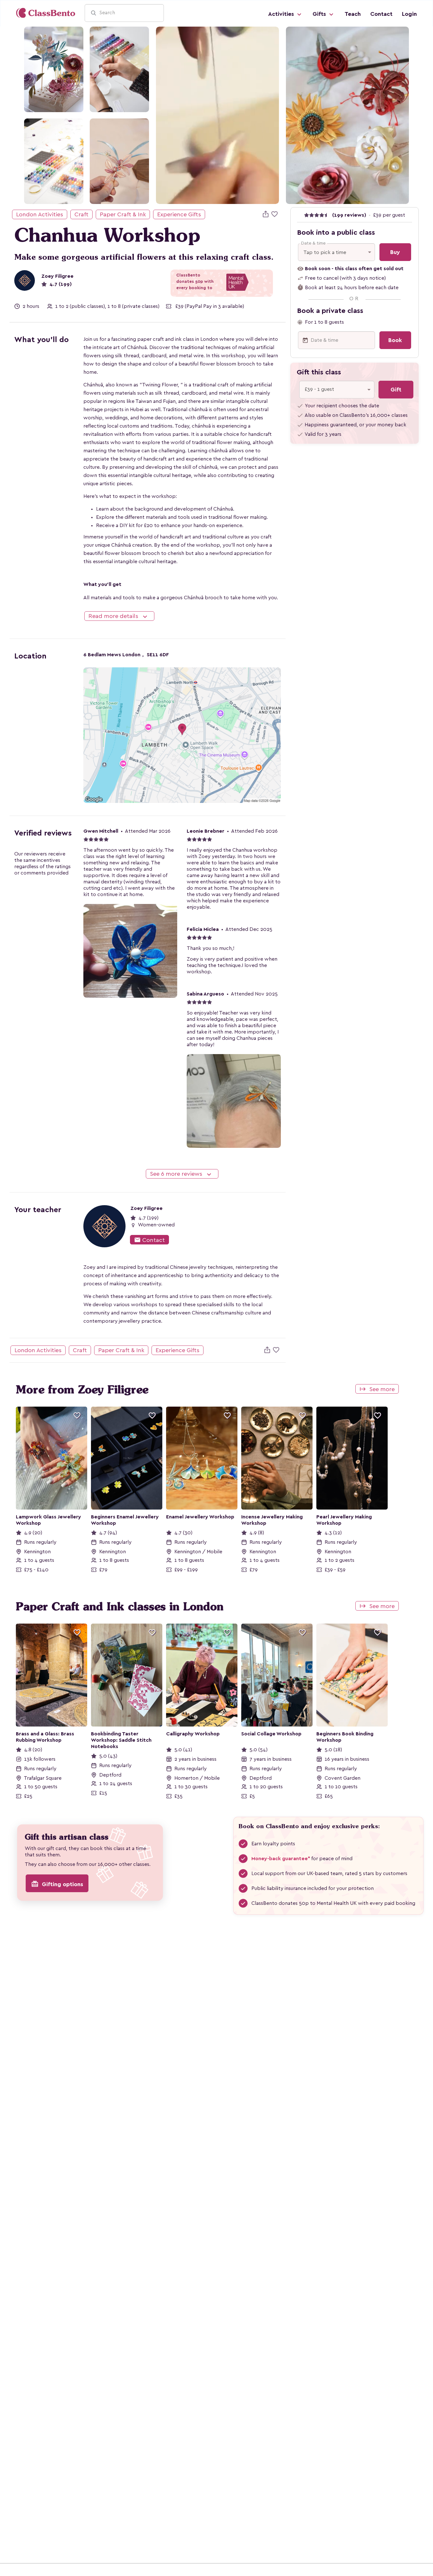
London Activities (40, 214)
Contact (381, 14)
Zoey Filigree (57, 276)
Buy (395, 252)
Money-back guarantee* (281, 1859)
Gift (396, 390)
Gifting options (57, 1884)
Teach (353, 14)
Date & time (313, 243)
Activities (282, 14)
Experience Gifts (179, 214)
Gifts (320, 14)
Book (395, 340)
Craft (81, 214)
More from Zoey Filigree (82, 1390)
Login (409, 14)
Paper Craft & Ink (123, 214)
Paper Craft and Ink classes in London (120, 1606)
